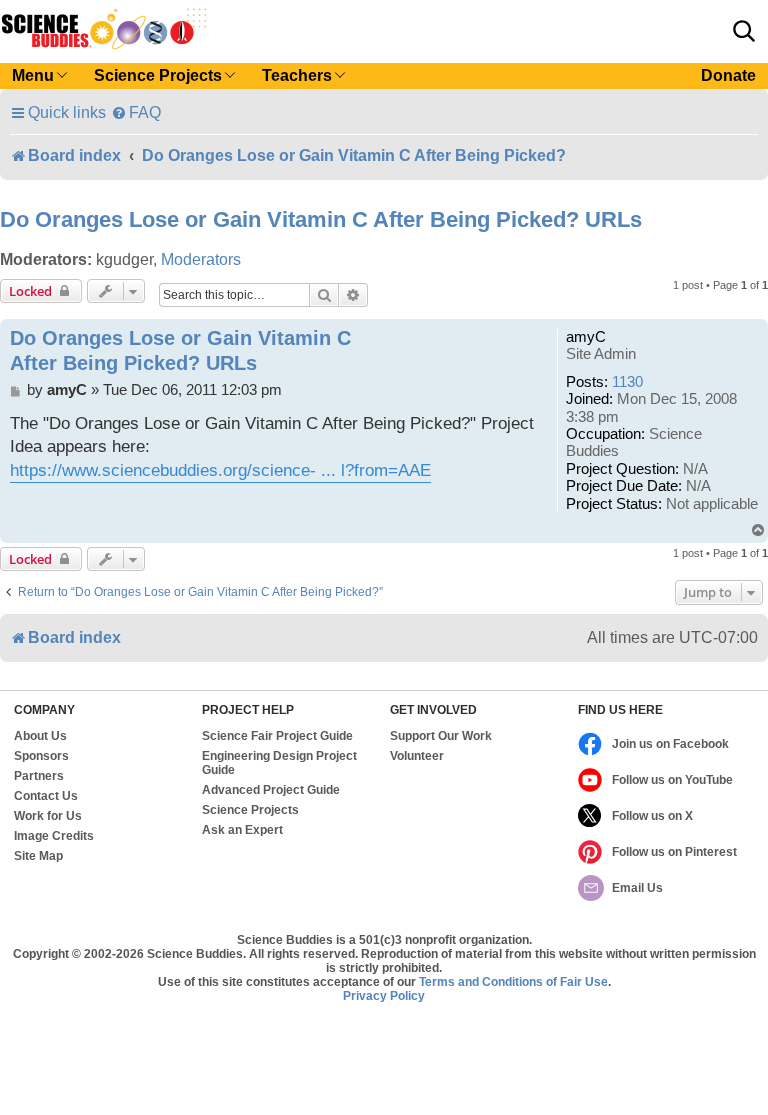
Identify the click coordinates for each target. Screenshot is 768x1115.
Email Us (637, 888)
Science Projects (250, 810)
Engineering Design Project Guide (279, 763)
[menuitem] (136, 112)
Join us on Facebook (670, 744)
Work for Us (48, 816)
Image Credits (54, 836)
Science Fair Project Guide (277, 736)
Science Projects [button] (158, 75)
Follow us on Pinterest (674, 852)
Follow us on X (652, 816)
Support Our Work (441, 736)
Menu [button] (33, 75)
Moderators (201, 259)
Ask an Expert (242, 830)
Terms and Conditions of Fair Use (513, 982)
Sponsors (41, 756)
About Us (40, 736)
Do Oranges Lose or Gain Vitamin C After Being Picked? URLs (321, 219)
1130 (627, 382)
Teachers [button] (297, 75)
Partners (39, 776)
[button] (744, 31)
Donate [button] (728, 75)
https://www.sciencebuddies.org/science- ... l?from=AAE (220, 470)
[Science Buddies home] (104, 29)
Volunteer (417, 756)
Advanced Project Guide (271, 790)
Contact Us (46, 796)
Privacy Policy (384, 996)
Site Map (38, 856)
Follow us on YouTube (672, 780)
